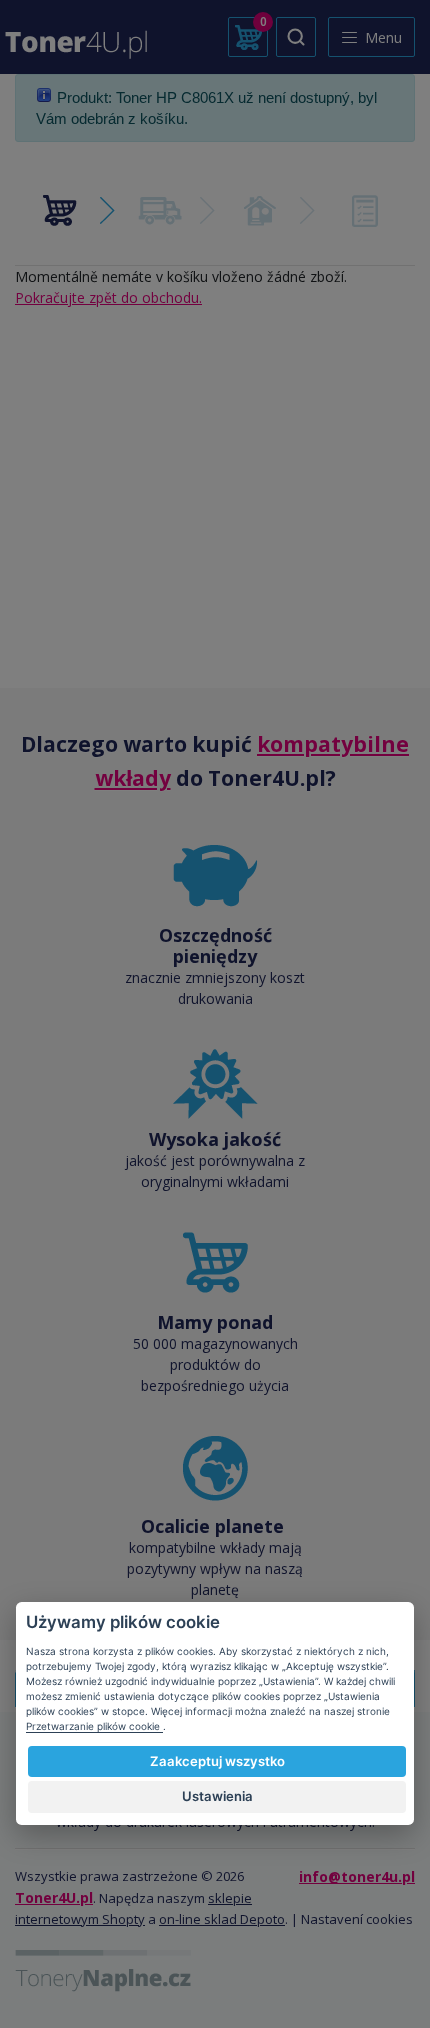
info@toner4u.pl (357, 1876)
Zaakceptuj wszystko (217, 1761)
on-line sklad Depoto (222, 1919)
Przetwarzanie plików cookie (94, 1726)
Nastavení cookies (357, 1919)
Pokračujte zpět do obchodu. (108, 297)
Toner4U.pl (54, 1897)
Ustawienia (217, 1796)
